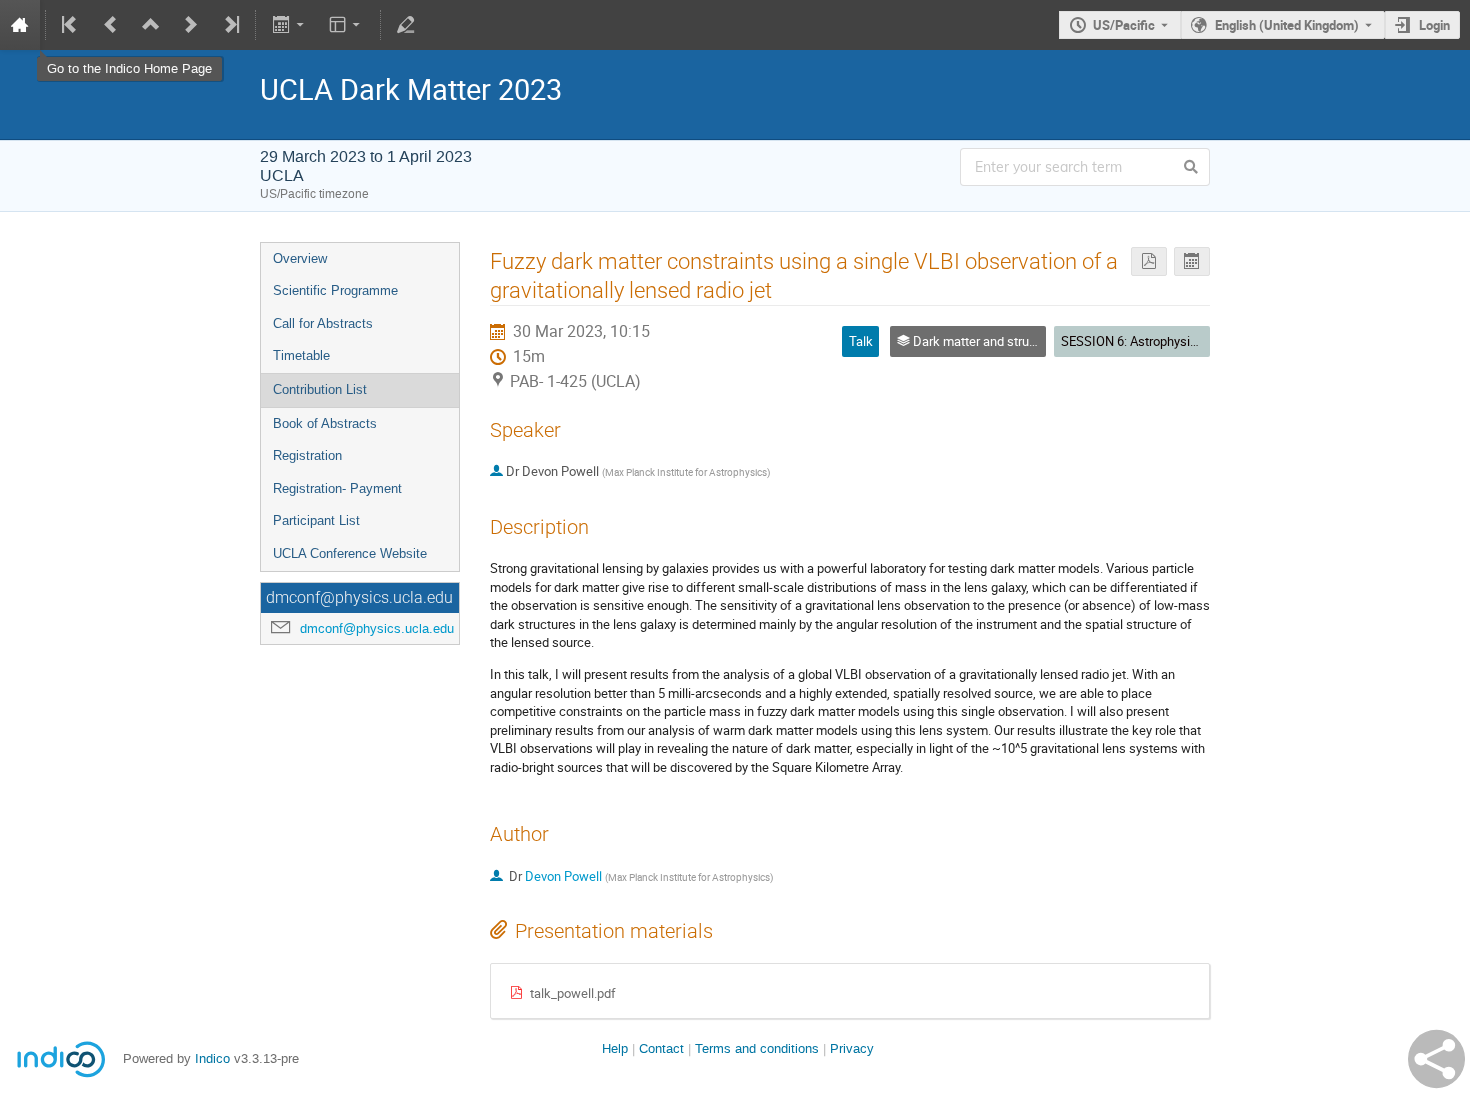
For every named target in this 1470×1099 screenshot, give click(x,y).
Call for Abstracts (323, 323)
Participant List (316, 520)
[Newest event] (230, 25)
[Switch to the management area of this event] (406, 25)
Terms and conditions (757, 1048)
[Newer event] (191, 25)
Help (615, 1048)
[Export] (289, 25)
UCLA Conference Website (350, 553)
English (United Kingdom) (1287, 25)
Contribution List (320, 389)
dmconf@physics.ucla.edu (377, 628)
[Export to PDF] (1149, 261)
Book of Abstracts (325, 423)
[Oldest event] (71, 25)
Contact (661, 1048)
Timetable (301, 355)
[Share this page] (1436, 1059)
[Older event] (111, 25)
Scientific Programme (335, 290)
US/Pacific (1124, 25)
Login (1434, 25)
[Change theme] (346, 25)
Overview (300, 258)
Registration (307, 455)
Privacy (852, 1048)
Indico (212, 1058)
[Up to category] (151, 25)
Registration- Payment (337, 488)
